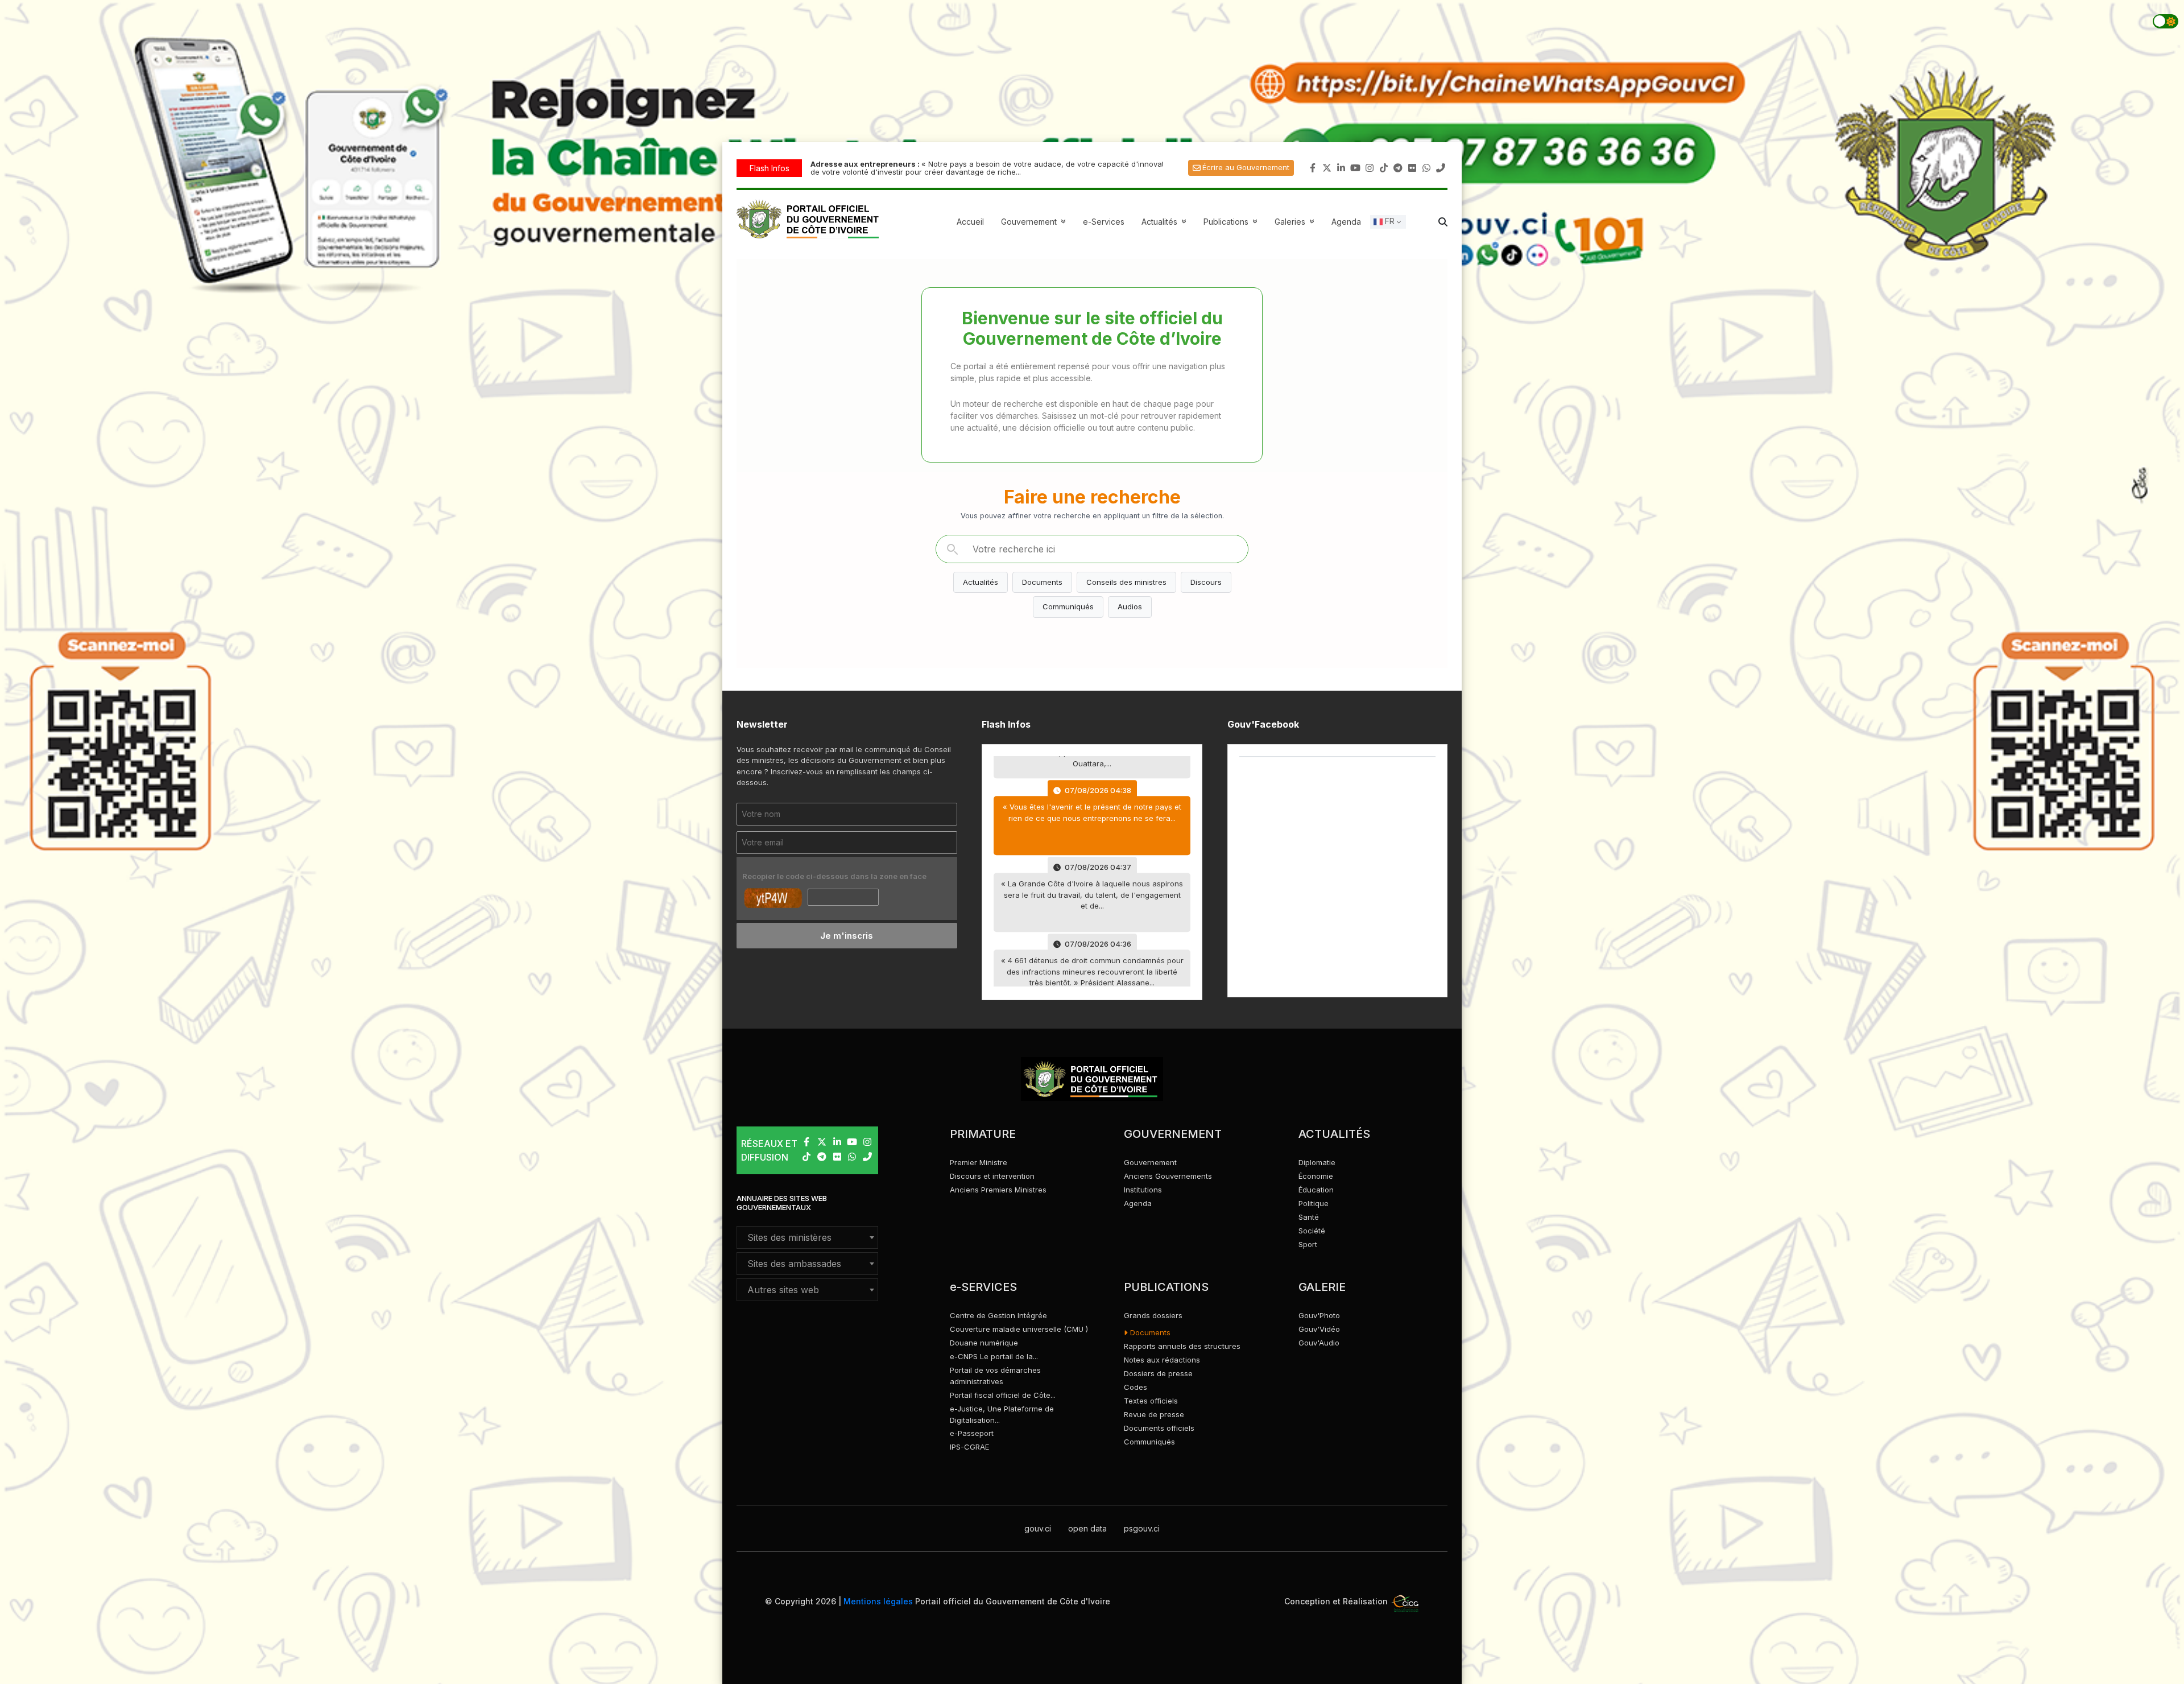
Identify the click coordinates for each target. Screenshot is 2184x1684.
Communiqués (1068, 606)
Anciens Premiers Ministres (998, 1190)
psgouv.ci (1142, 1528)
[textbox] (807, 1237)
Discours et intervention (992, 1176)
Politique (1314, 1203)
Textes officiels (1151, 1401)
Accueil (970, 222)
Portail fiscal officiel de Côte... (1003, 1395)
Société (1312, 1231)
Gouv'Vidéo (1319, 1329)
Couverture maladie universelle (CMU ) (1019, 1329)
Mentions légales (878, 1601)
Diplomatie (1317, 1162)
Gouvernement (1150, 1162)
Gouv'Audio (1319, 1343)
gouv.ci (1038, 1528)
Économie (1316, 1176)
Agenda (1346, 222)
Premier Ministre (979, 1162)
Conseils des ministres (1126, 582)
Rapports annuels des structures (1182, 1346)
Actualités (1165, 222)
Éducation (1316, 1190)
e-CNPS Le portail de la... (994, 1356)
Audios (1130, 606)
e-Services (1104, 222)
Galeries (1296, 222)
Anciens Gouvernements (1168, 1176)
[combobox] (807, 1237)
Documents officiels (1159, 1428)
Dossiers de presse (1158, 1373)
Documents (1042, 582)
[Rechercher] (952, 549)
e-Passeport (972, 1433)
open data (1087, 1528)
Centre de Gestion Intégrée (998, 1315)
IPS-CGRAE (969, 1447)
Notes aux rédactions (1162, 1360)
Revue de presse (1154, 1414)
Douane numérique (984, 1343)
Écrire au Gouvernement (1246, 167)
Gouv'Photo (1319, 1315)
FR (1389, 221)
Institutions (1143, 1190)
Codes (1136, 1387)
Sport (1308, 1244)
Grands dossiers (1153, 1315)
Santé (1309, 1217)
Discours (1206, 582)
